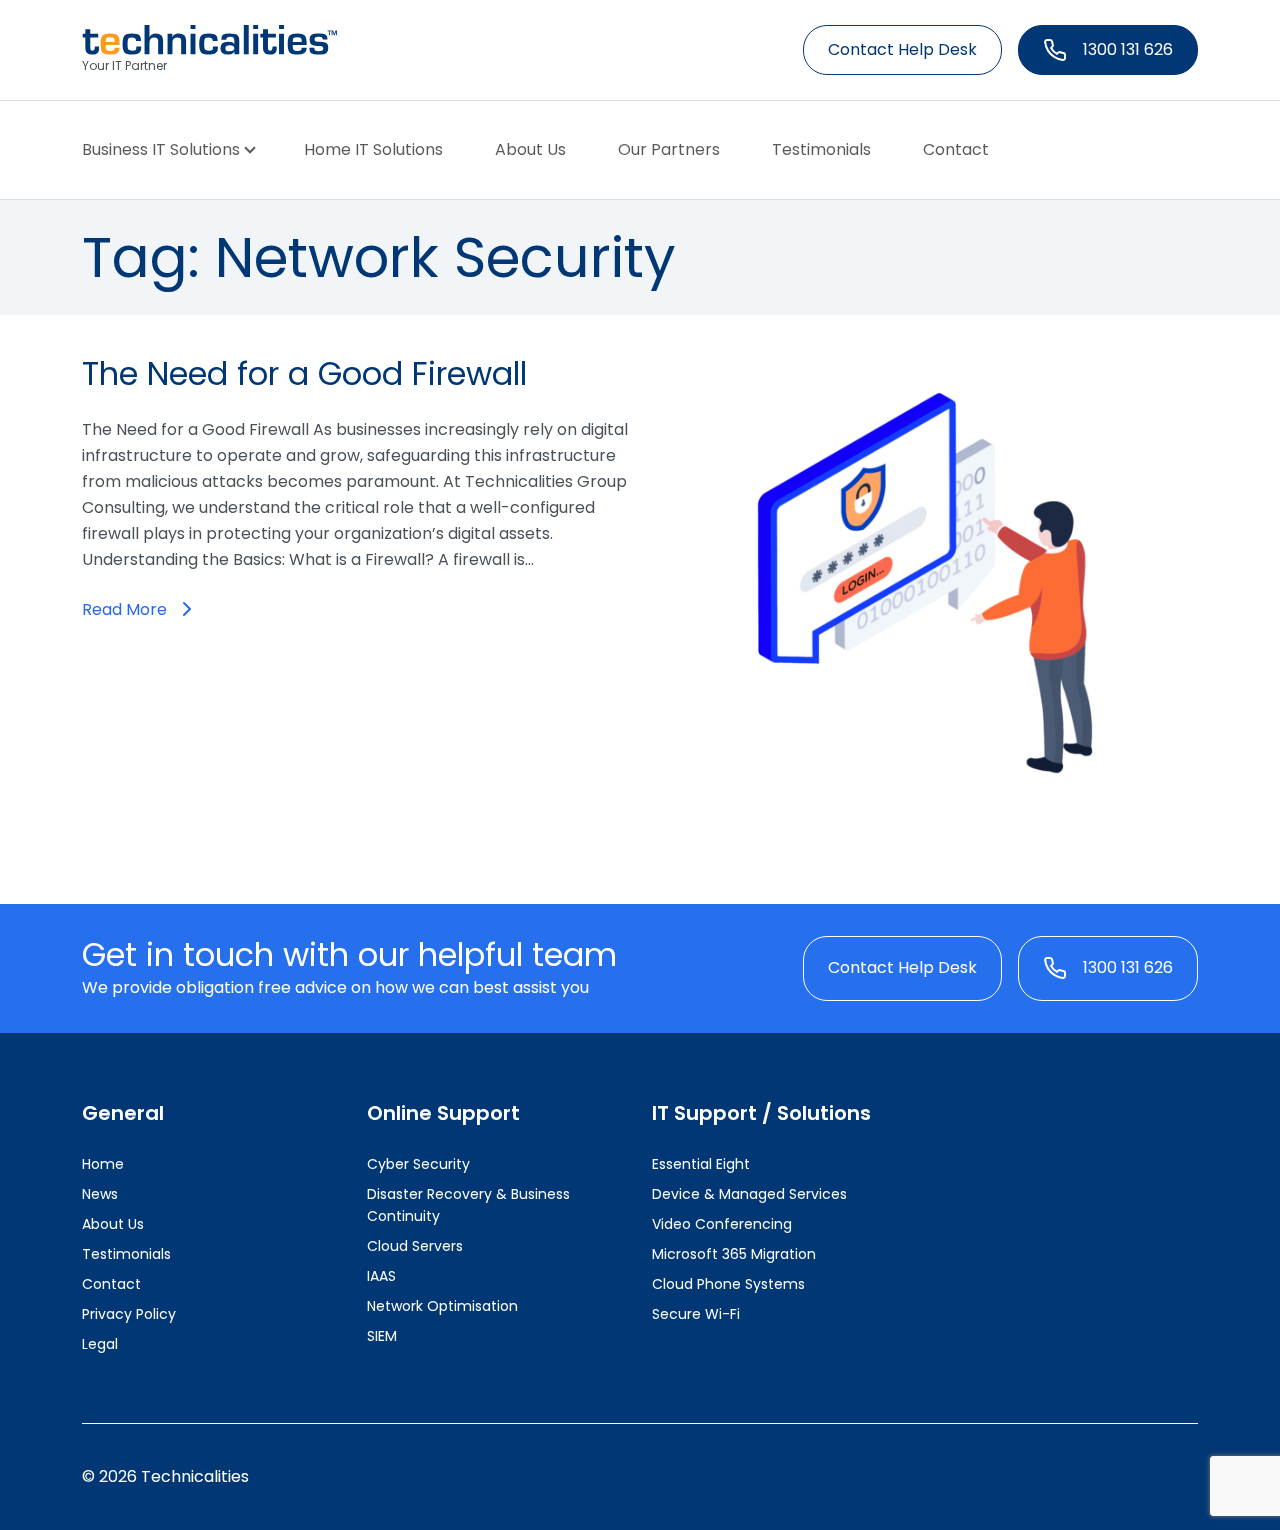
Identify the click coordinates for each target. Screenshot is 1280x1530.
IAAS (381, 1276)
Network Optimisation (442, 1306)
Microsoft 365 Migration (734, 1254)
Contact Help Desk (902, 49)
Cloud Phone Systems (728, 1284)
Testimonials (821, 149)
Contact (956, 149)
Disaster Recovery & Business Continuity (468, 1205)
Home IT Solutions (373, 149)
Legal (100, 1344)
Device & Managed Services (749, 1194)
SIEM (382, 1336)
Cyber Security (418, 1164)
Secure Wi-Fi (696, 1314)
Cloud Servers (415, 1246)
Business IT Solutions (161, 149)
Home (103, 1164)
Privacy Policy (129, 1314)
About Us (530, 149)
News (100, 1194)
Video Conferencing (722, 1224)
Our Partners (669, 149)
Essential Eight (701, 1164)
